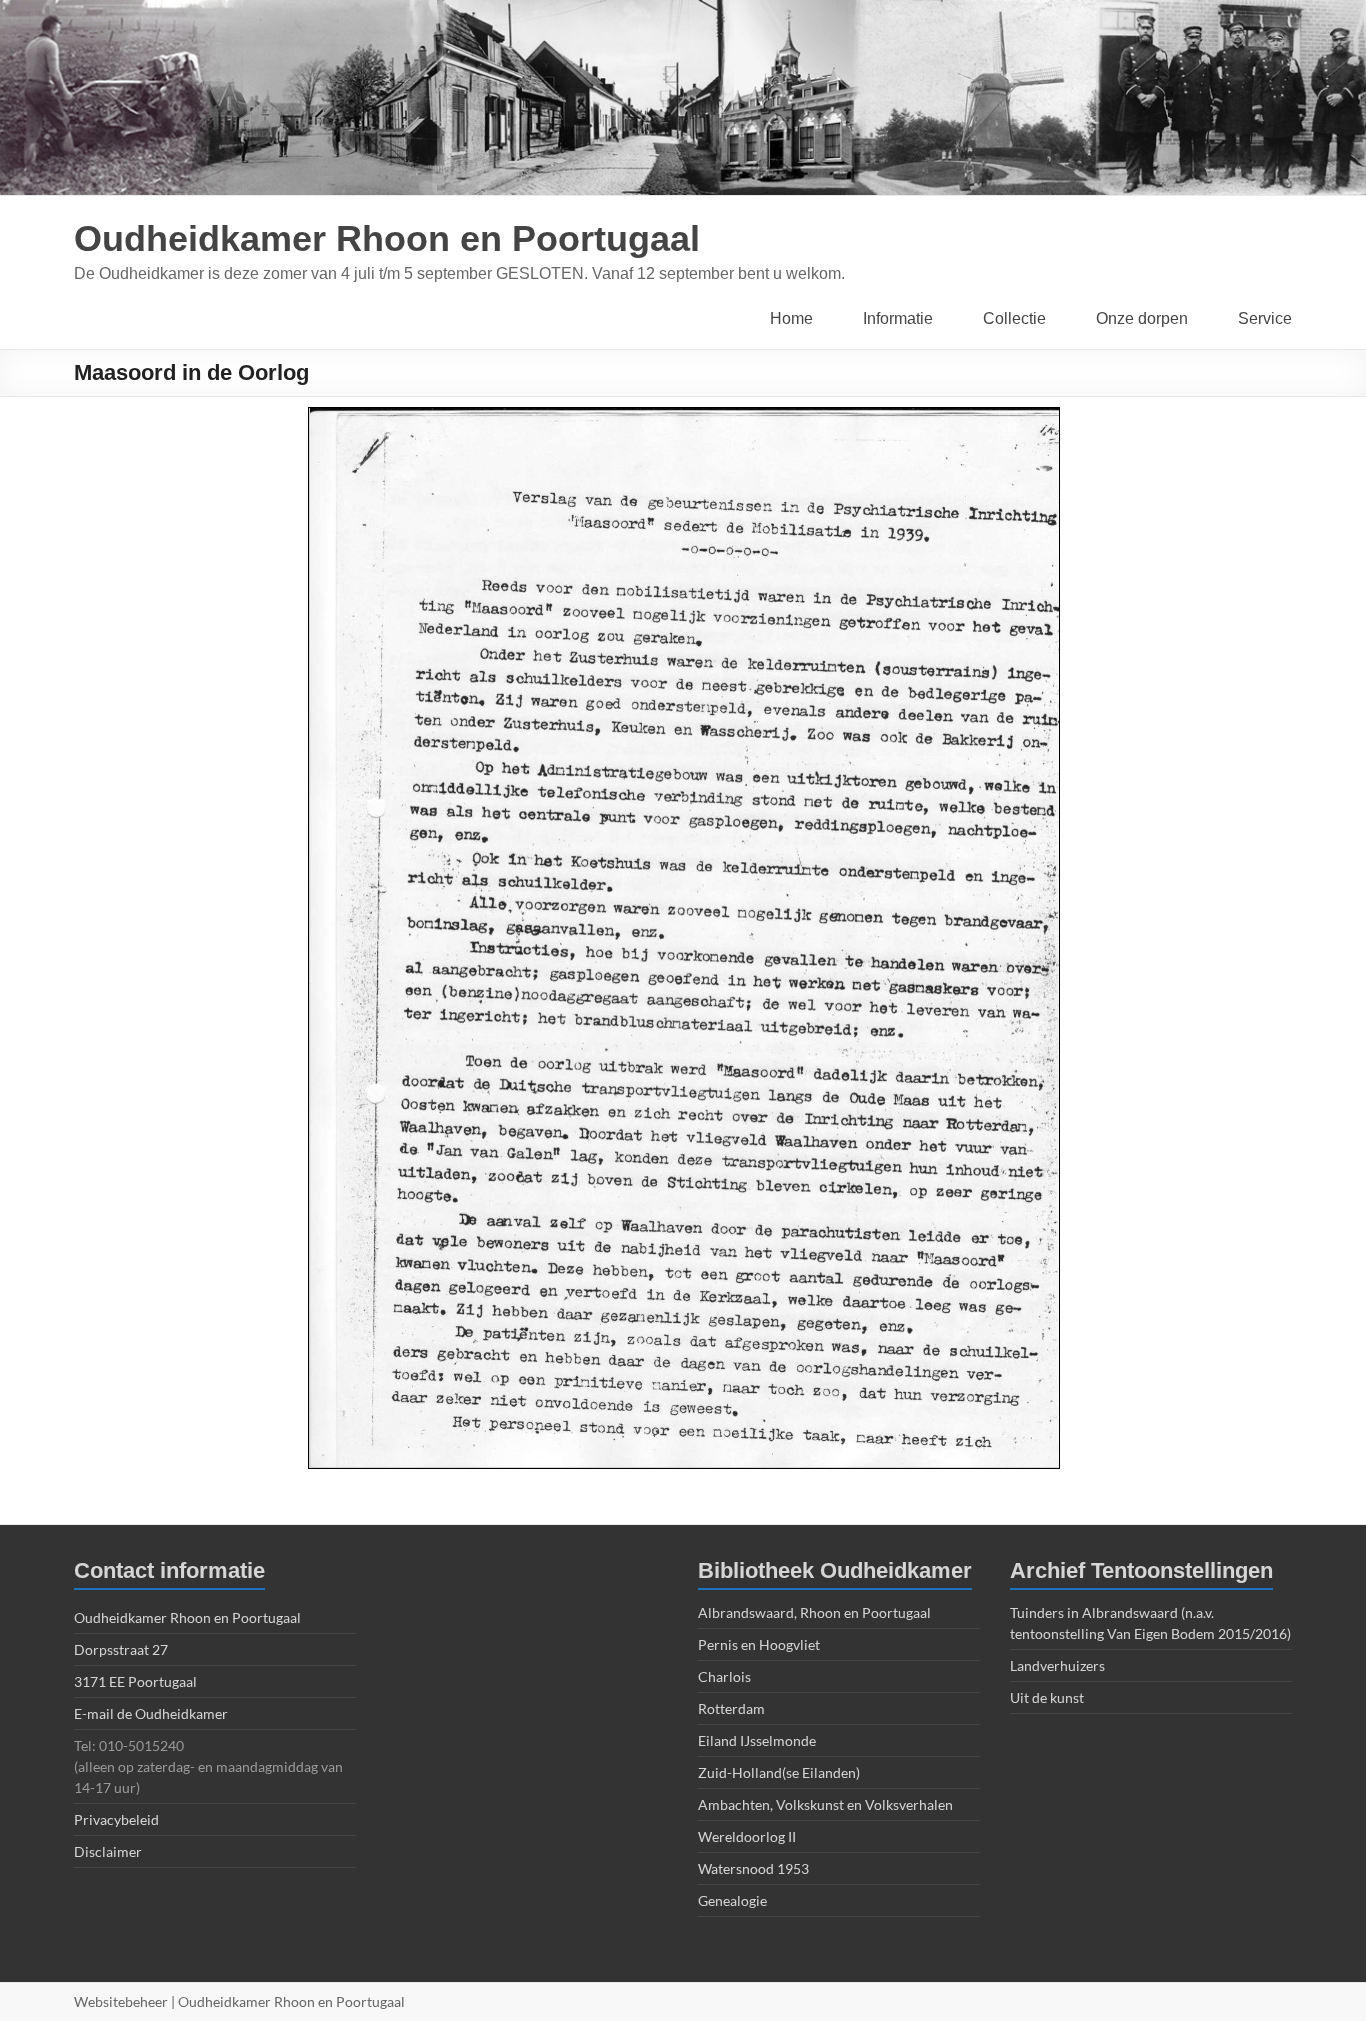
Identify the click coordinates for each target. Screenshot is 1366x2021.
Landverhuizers (1057, 1665)
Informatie (898, 318)
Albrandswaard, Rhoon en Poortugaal (814, 1612)
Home (791, 318)
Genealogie (732, 1900)
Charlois (724, 1676)
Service (1265, 318)
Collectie (1014, 318)
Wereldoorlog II (747, 1836)
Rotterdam (731, 1708)
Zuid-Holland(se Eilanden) (779, 1772)
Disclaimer (108, 1851)
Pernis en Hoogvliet (759, 1644)
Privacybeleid (116, 1819)
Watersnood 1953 (753, 1868)
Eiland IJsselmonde (757, 1740)
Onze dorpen (1142, 318)
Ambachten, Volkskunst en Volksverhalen (825, 1804)
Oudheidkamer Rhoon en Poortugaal (387, 238)
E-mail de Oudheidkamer (151, 1713)
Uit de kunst (1047, 1697)
